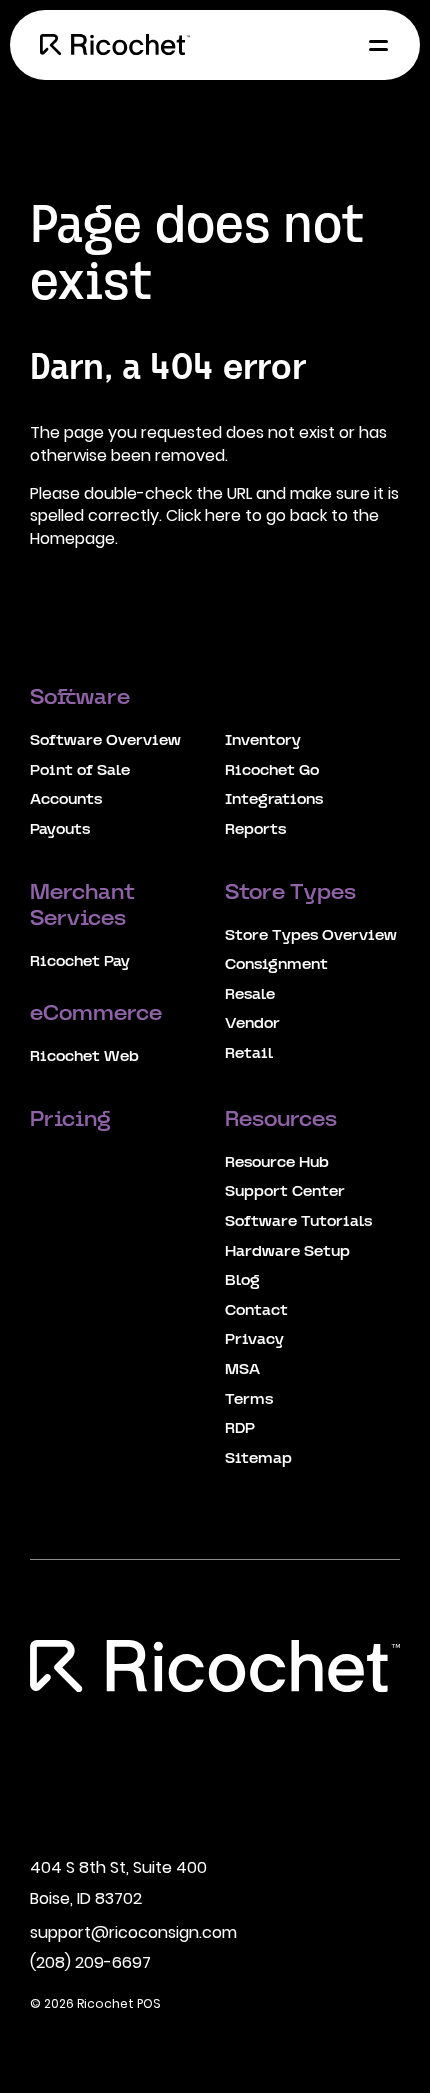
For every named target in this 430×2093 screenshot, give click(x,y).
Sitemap (258, 1459)
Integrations (274, 800)
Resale (250, 995)
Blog (242, 1281)
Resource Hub (277, 1163)
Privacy (254, 1340)
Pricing (73, 1121)
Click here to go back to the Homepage (204, 526)
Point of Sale (80, 771)
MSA (242, 1370)
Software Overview (105, 741)
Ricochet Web (84, 1057)
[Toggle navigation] (373, 45)
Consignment (276, 965)
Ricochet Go (272, 771)
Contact (256, 1311)
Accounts (66, 800)
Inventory (263, 741)
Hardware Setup (287, 1252)
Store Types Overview (311, 936)
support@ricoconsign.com (133, 1932)
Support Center (285, 1192)
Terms (249, 1400)
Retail (249, 1054)
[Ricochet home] (115, 45)
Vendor (252, 1024)
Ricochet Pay (80, 962)
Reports (255, 830)
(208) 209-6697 (90, 1962)
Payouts (60, 830)
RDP (240, 1429)
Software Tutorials (298, 1222)
